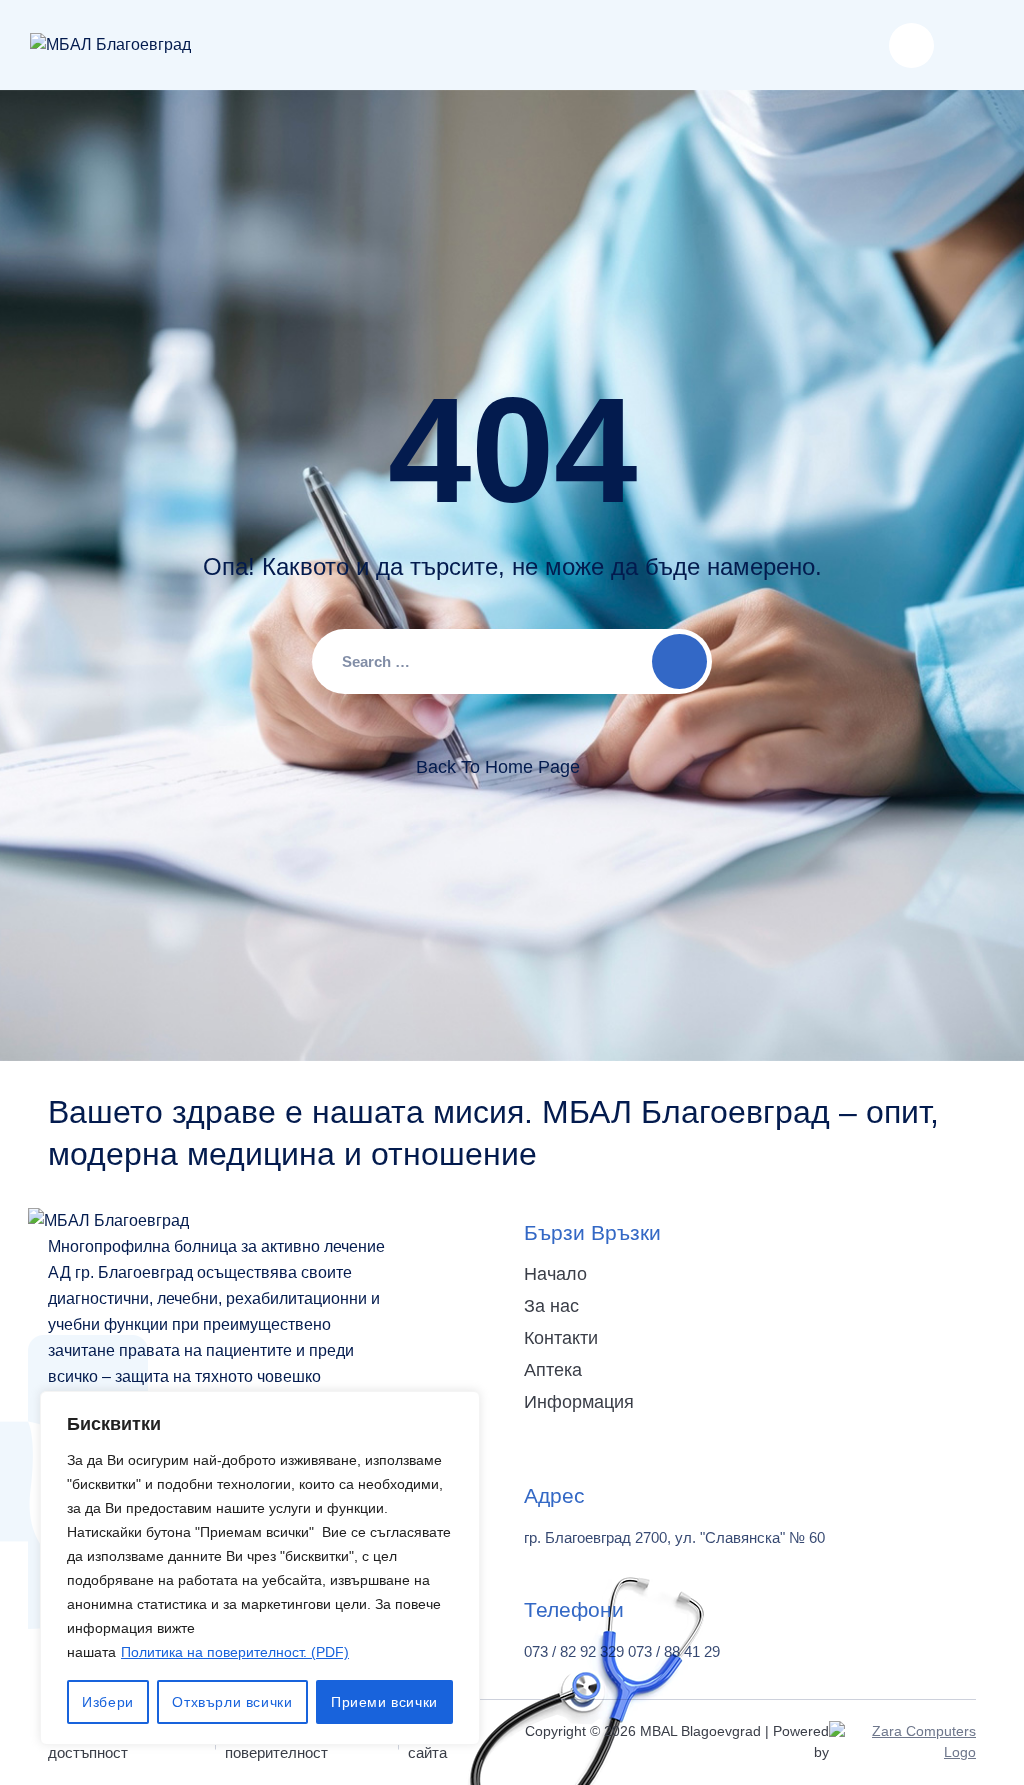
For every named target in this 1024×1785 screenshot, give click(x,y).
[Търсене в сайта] (911, 45)
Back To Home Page (498, 767)
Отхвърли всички (232, 1702)
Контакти (561, 1338)
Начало (555, 1274)
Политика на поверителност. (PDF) (235, 1652)
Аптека (553, 1370)
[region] (260, 1568)
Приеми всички (384, 1702)
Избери (108, 1702)
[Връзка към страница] (110, 45)
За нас (551, 1306)
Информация (579, 1402)
